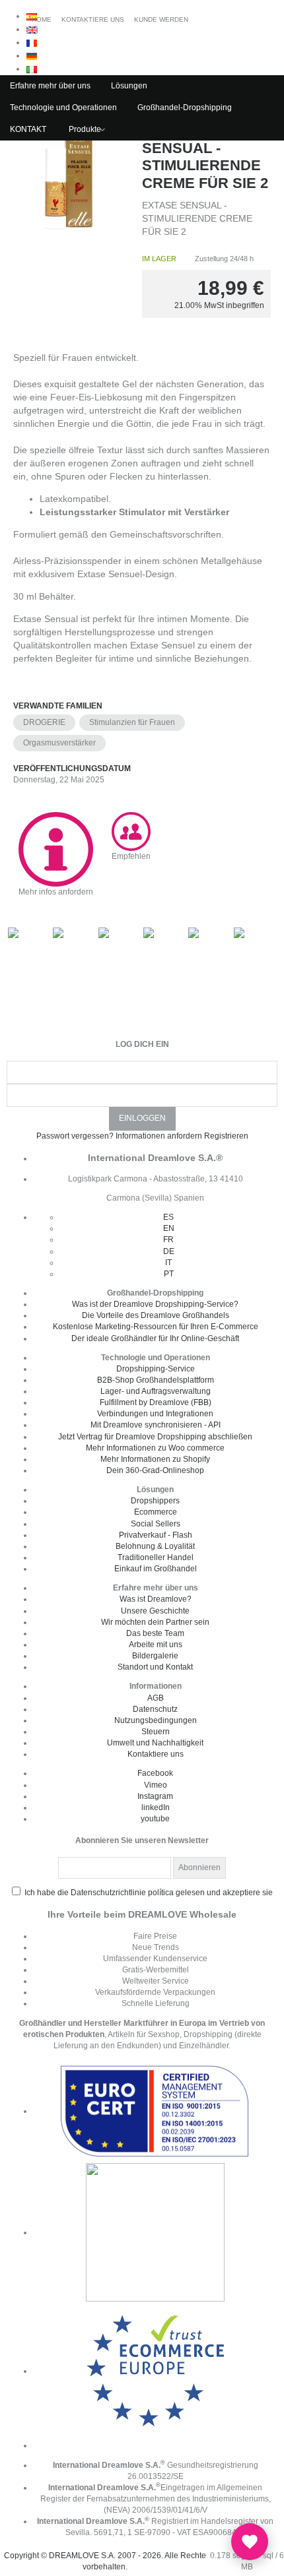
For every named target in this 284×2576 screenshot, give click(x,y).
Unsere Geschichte (155, 1611)
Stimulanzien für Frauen (132, 722)
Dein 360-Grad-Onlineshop (155, 1470)
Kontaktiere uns (156, 1754)
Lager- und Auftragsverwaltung (156, 1391)
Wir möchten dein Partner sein (155, 1622)
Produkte (85, 129)
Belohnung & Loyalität (155, 1546)
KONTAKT (28, 129)
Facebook (155, 1773)
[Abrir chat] (250, 2542)
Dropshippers (155, 1501)
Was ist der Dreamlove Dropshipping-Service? (155, 1304)
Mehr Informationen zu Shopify (155, 1459)
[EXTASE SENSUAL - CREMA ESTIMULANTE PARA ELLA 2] (71, 180)
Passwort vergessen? (75, 1136)
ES (168, 1217)
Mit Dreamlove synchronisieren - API (156, 1425)
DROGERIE (44, 722)
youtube (155, 1819)
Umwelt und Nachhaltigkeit (155, 1743)
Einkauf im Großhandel (156, 1569)
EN (169, 1228)
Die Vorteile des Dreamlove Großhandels (156, 1315)
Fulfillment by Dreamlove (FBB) (156, 1402)
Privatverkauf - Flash (156, 1535)
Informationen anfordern (159, 1136)
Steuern (156, 1732)
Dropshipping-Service (156, 1369)
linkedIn (156, 1807)
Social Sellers (156, 1524)
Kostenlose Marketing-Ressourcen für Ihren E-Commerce (156, 1327)
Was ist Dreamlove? (156, 1599)
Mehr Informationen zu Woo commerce (155, 1448)
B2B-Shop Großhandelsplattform (156, 1380)
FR (168, 1240)
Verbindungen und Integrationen (155, 1414)
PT (169, 1274)
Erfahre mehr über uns (50, 86)
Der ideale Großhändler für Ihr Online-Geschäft (155, 1338)
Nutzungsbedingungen (156, 1720)
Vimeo (156, 1785)
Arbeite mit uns (156, 1645)
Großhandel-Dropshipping (185, 108)
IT (168, 1263)
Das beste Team (155, 1633)
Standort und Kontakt (155, 1667)
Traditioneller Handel (156, 1557)
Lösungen (129, 86)
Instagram (155, 1796)
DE (169, 1251)
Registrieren (226, 1136)
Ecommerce (156, 1512)
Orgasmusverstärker (59, 743)
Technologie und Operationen (63, 108)
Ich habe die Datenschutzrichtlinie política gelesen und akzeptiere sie (149, 1893)
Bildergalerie (155, 1656)
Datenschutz (155, 1709)
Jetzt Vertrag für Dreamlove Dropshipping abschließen (155, 1437)
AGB (156, 1698)
